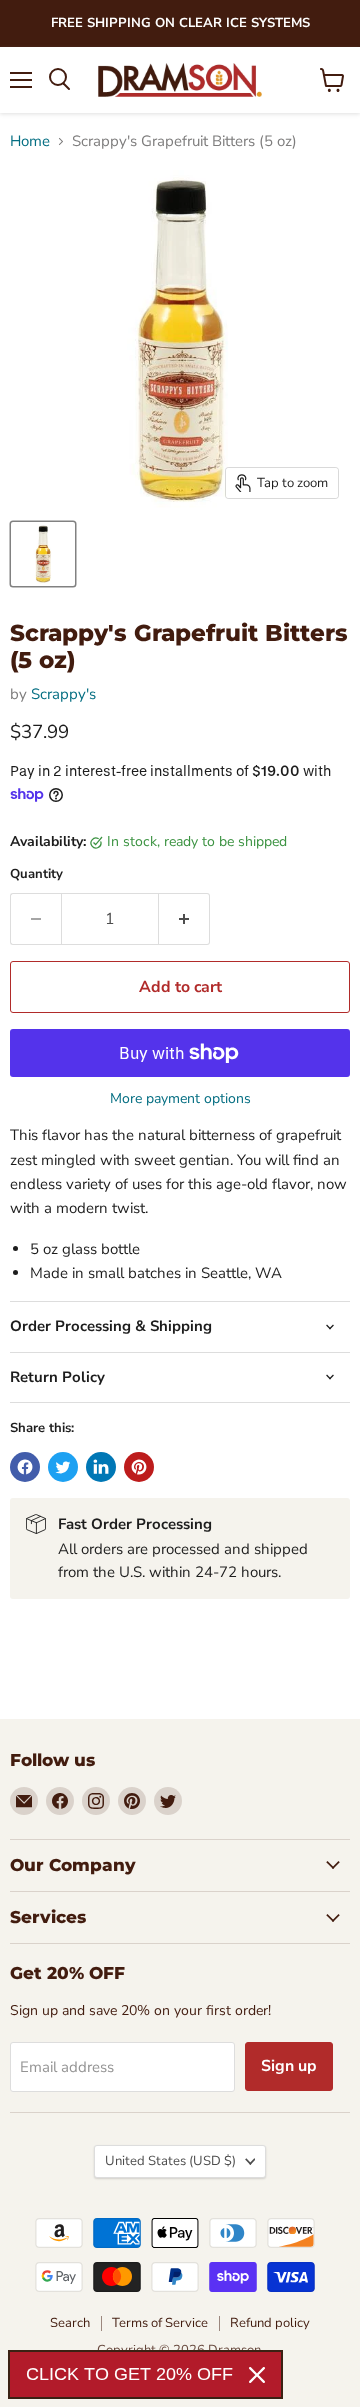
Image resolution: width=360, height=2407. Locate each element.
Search (70, 2323)
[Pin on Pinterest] (139, 1467)
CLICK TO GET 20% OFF (129, 2374)
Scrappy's (63, 694)
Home (30, 141)
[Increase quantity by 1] (184, 919)
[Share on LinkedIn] (101, 1467)
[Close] (257, 2375)
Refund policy (270, 2323)
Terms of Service (160, 2323)
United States (170, 2161)
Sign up (289, 2066)
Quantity (36, 874)
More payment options (180, 1099)
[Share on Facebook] (25, 1467)
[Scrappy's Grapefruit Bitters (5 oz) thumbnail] (43, 554)
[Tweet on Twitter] (63, 1467)
